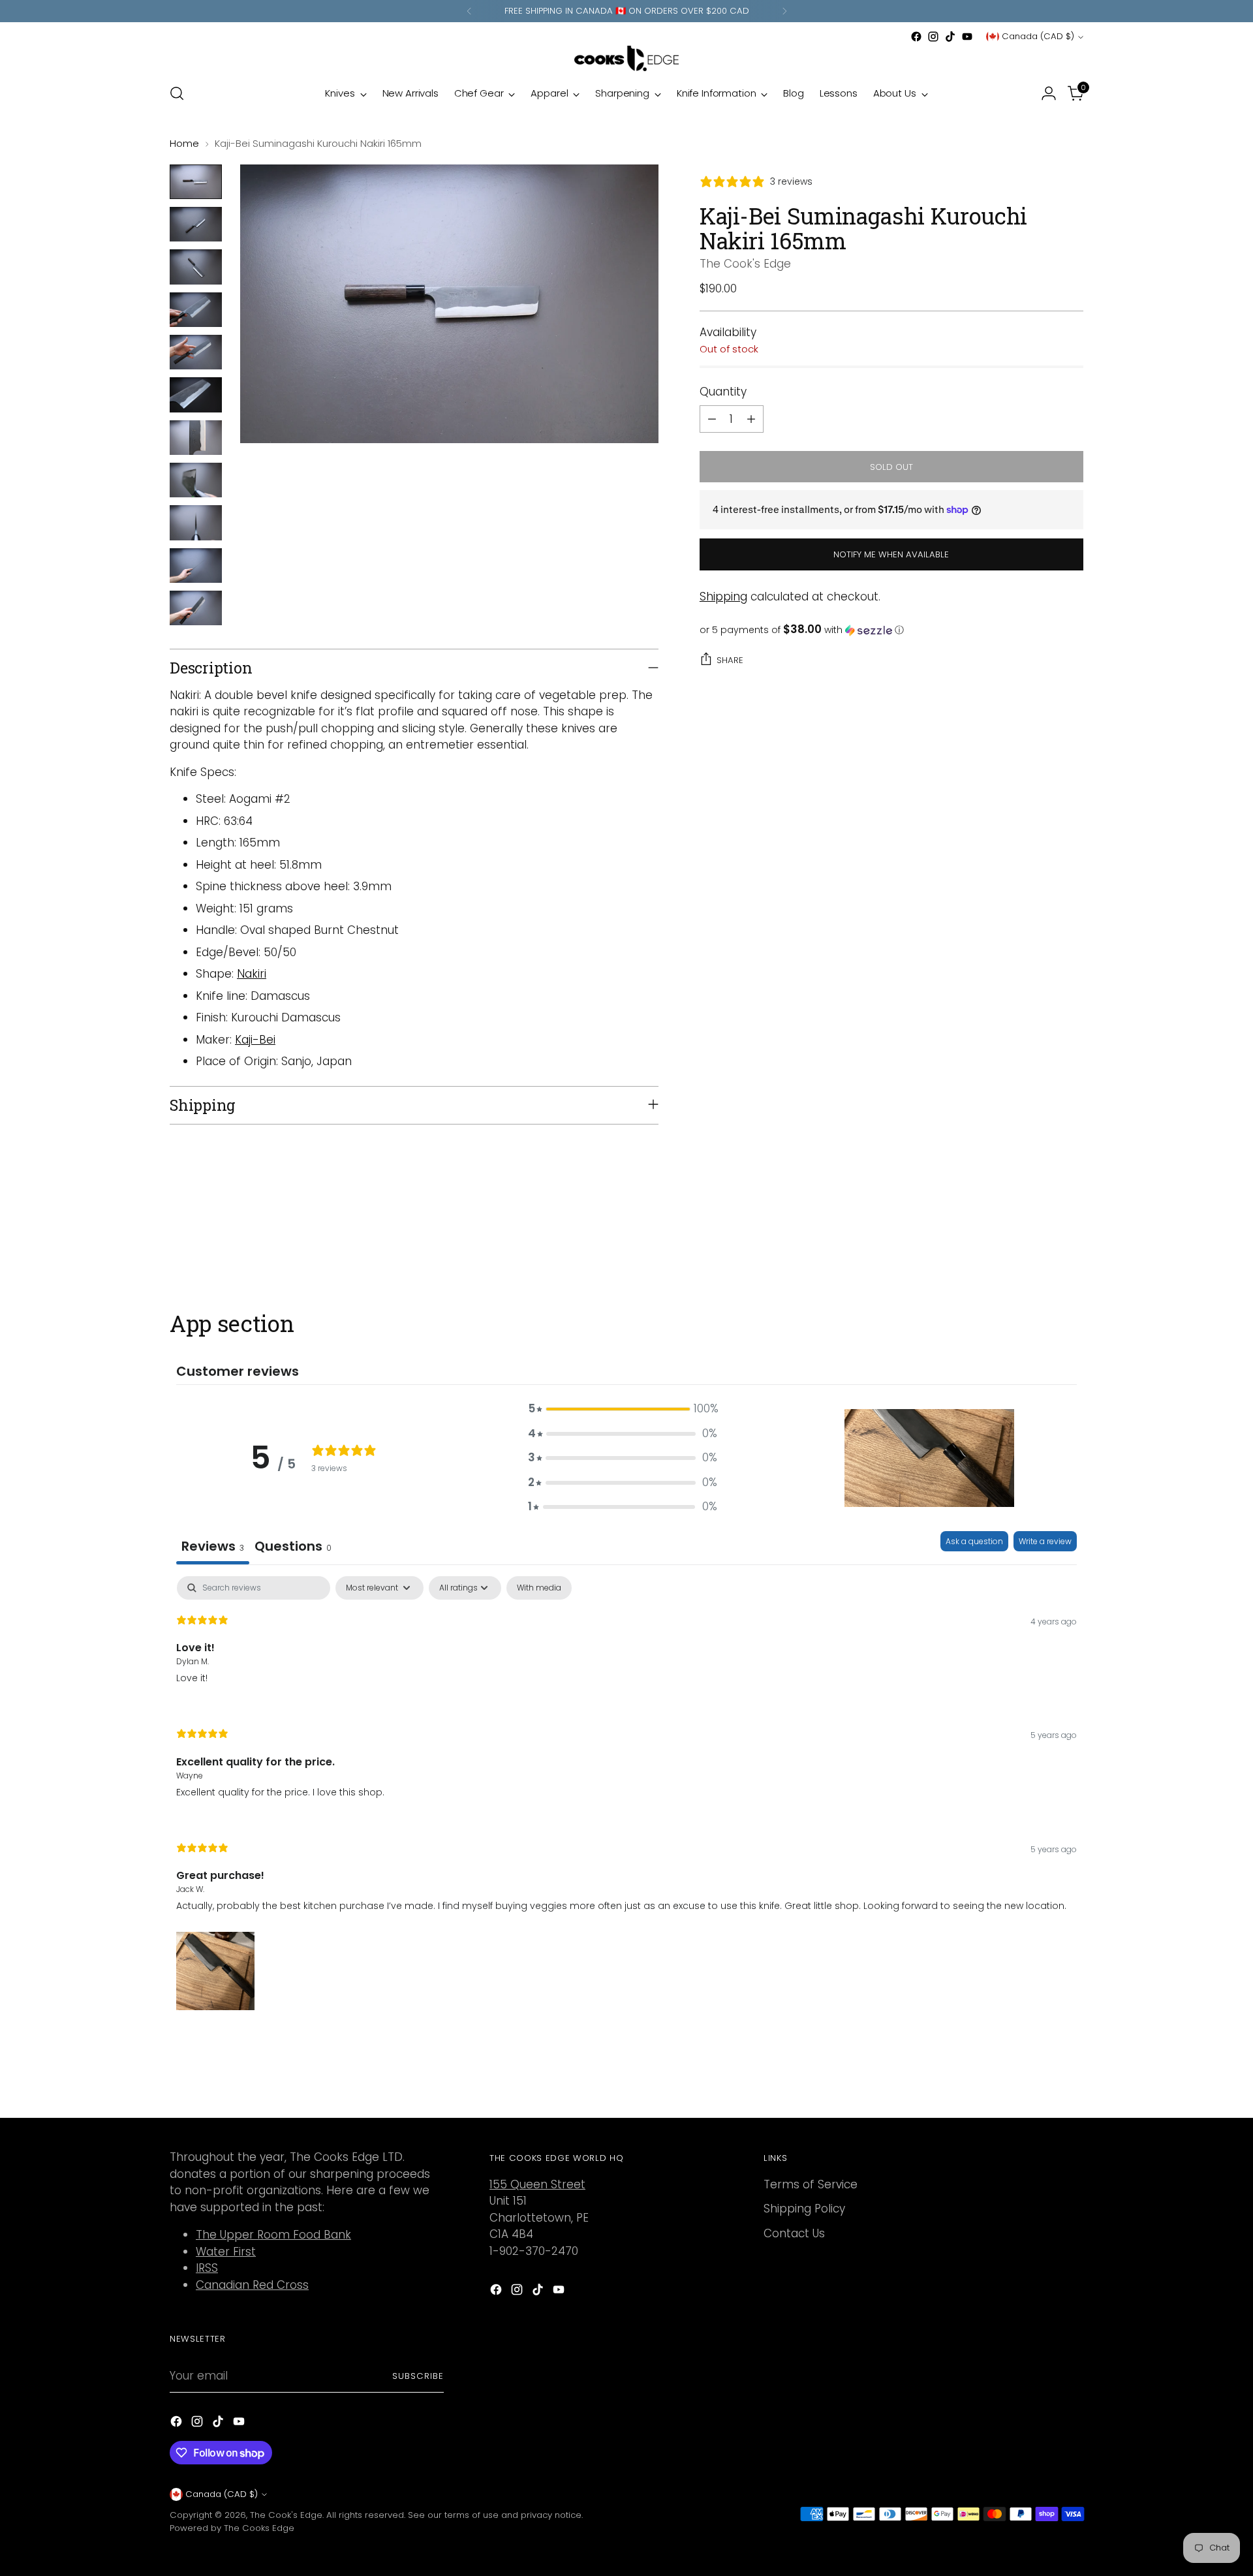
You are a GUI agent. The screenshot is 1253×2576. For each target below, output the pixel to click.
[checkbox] (539, 1588)
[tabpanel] (626, 1794)
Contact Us (794, 2233)
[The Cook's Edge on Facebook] (916, 37)
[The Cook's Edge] (626, 58)
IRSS (207, 2268)
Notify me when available (891, 554)
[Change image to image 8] (196, 480)
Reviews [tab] (213, 1546)
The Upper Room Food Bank (273, 2235)
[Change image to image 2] (196, 224)
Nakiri (252, 974)
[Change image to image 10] (196, 566)
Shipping (723, 596)
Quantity (723, 391)
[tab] (293, 1548)
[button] (891, 630)
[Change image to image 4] (196, 310)
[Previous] (469, 11)
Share (730, 660)
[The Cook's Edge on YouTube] (967, 37)
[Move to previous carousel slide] (1042, 1241)
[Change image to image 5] (196, 352)
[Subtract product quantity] (712, 419)
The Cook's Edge (745, 264)
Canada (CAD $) (1038, 36)
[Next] (784, 11)
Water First (226, 2252)
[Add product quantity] (751, 419)
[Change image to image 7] (196, 438)
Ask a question (974, 1541)
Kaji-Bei (255, 1040)
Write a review (1045, 1541)
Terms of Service (811, 2184)
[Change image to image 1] (196, 182)
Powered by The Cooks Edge (232, 2528)
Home (184, 143)
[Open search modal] (177, 93)
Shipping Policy (804, 2209)
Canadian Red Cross (252, 2285)
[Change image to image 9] (196, 522)
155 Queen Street (537, 2184)
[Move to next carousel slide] (1072, 1240)
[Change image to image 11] (196, 608)
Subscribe (418, 2376)
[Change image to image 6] (196, 395)
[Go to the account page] (1049, 93)
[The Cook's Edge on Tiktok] (950, 37)
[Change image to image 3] (196, 267)
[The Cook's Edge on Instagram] (933, 37)
